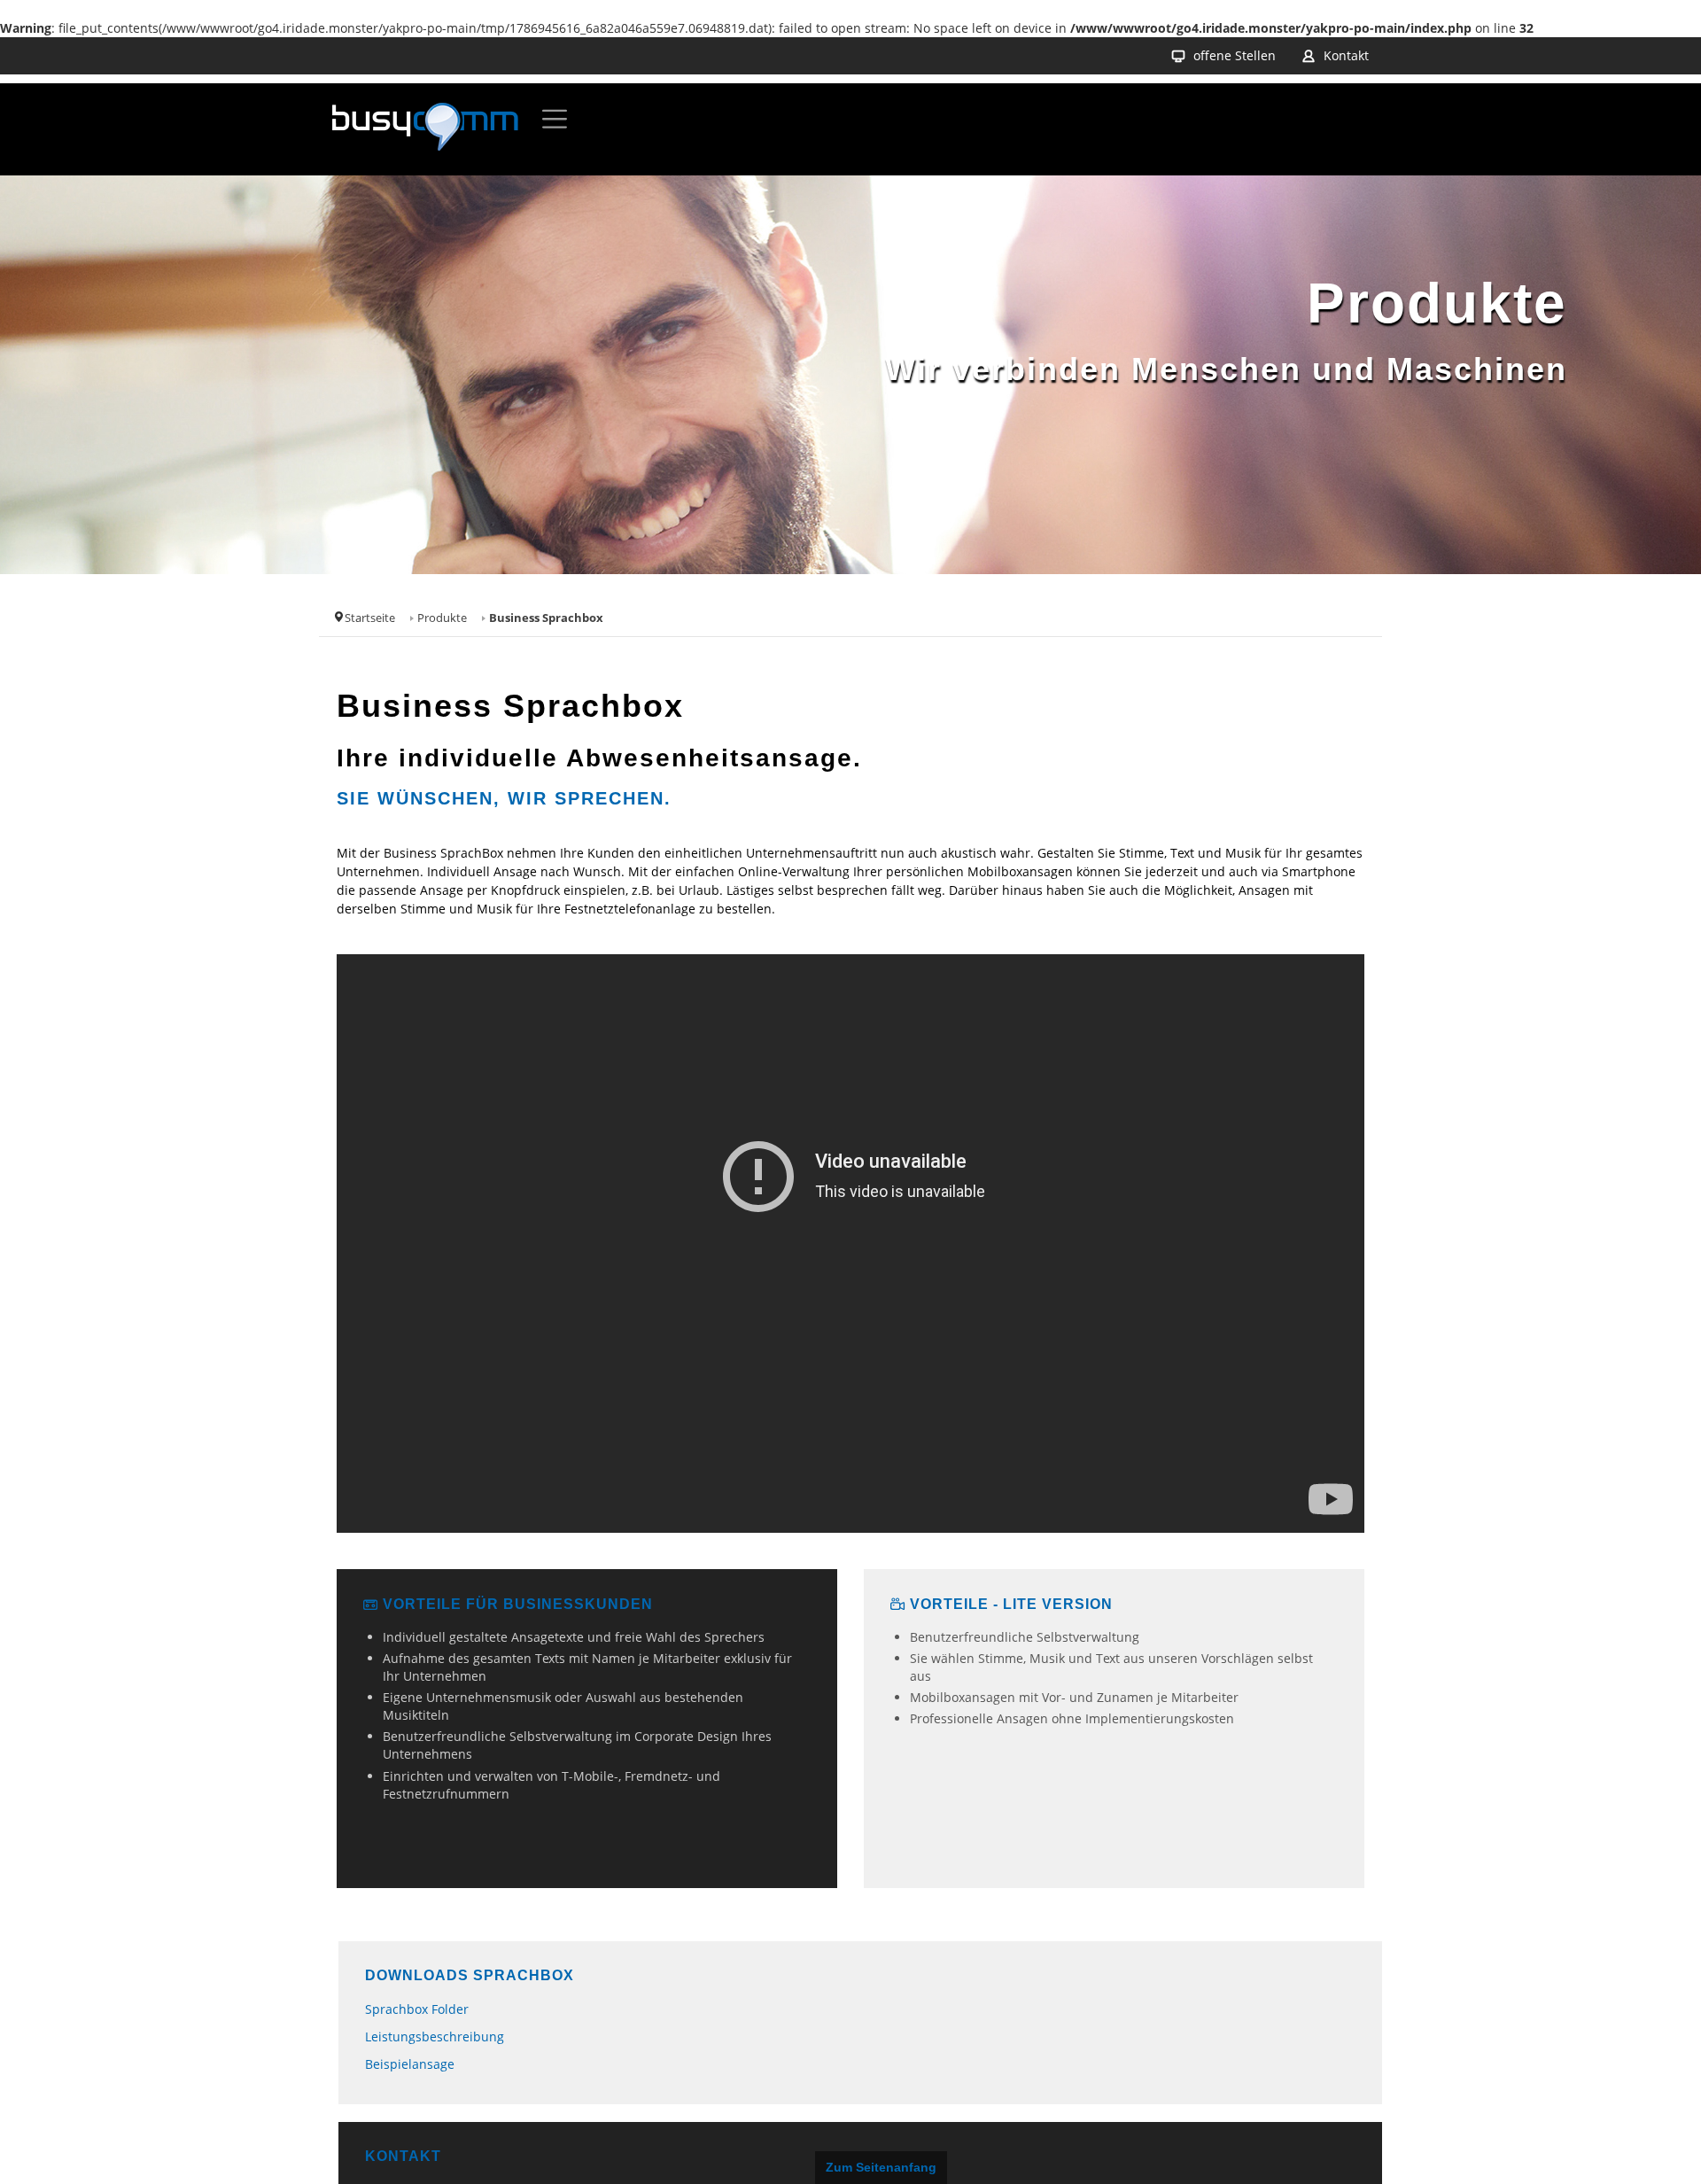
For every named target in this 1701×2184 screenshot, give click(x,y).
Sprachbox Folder (417, 2009)
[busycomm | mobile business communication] (425, 129)
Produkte (442, 618)
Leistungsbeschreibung (435, 2036)
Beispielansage (410, 2064)
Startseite (370, 618)
